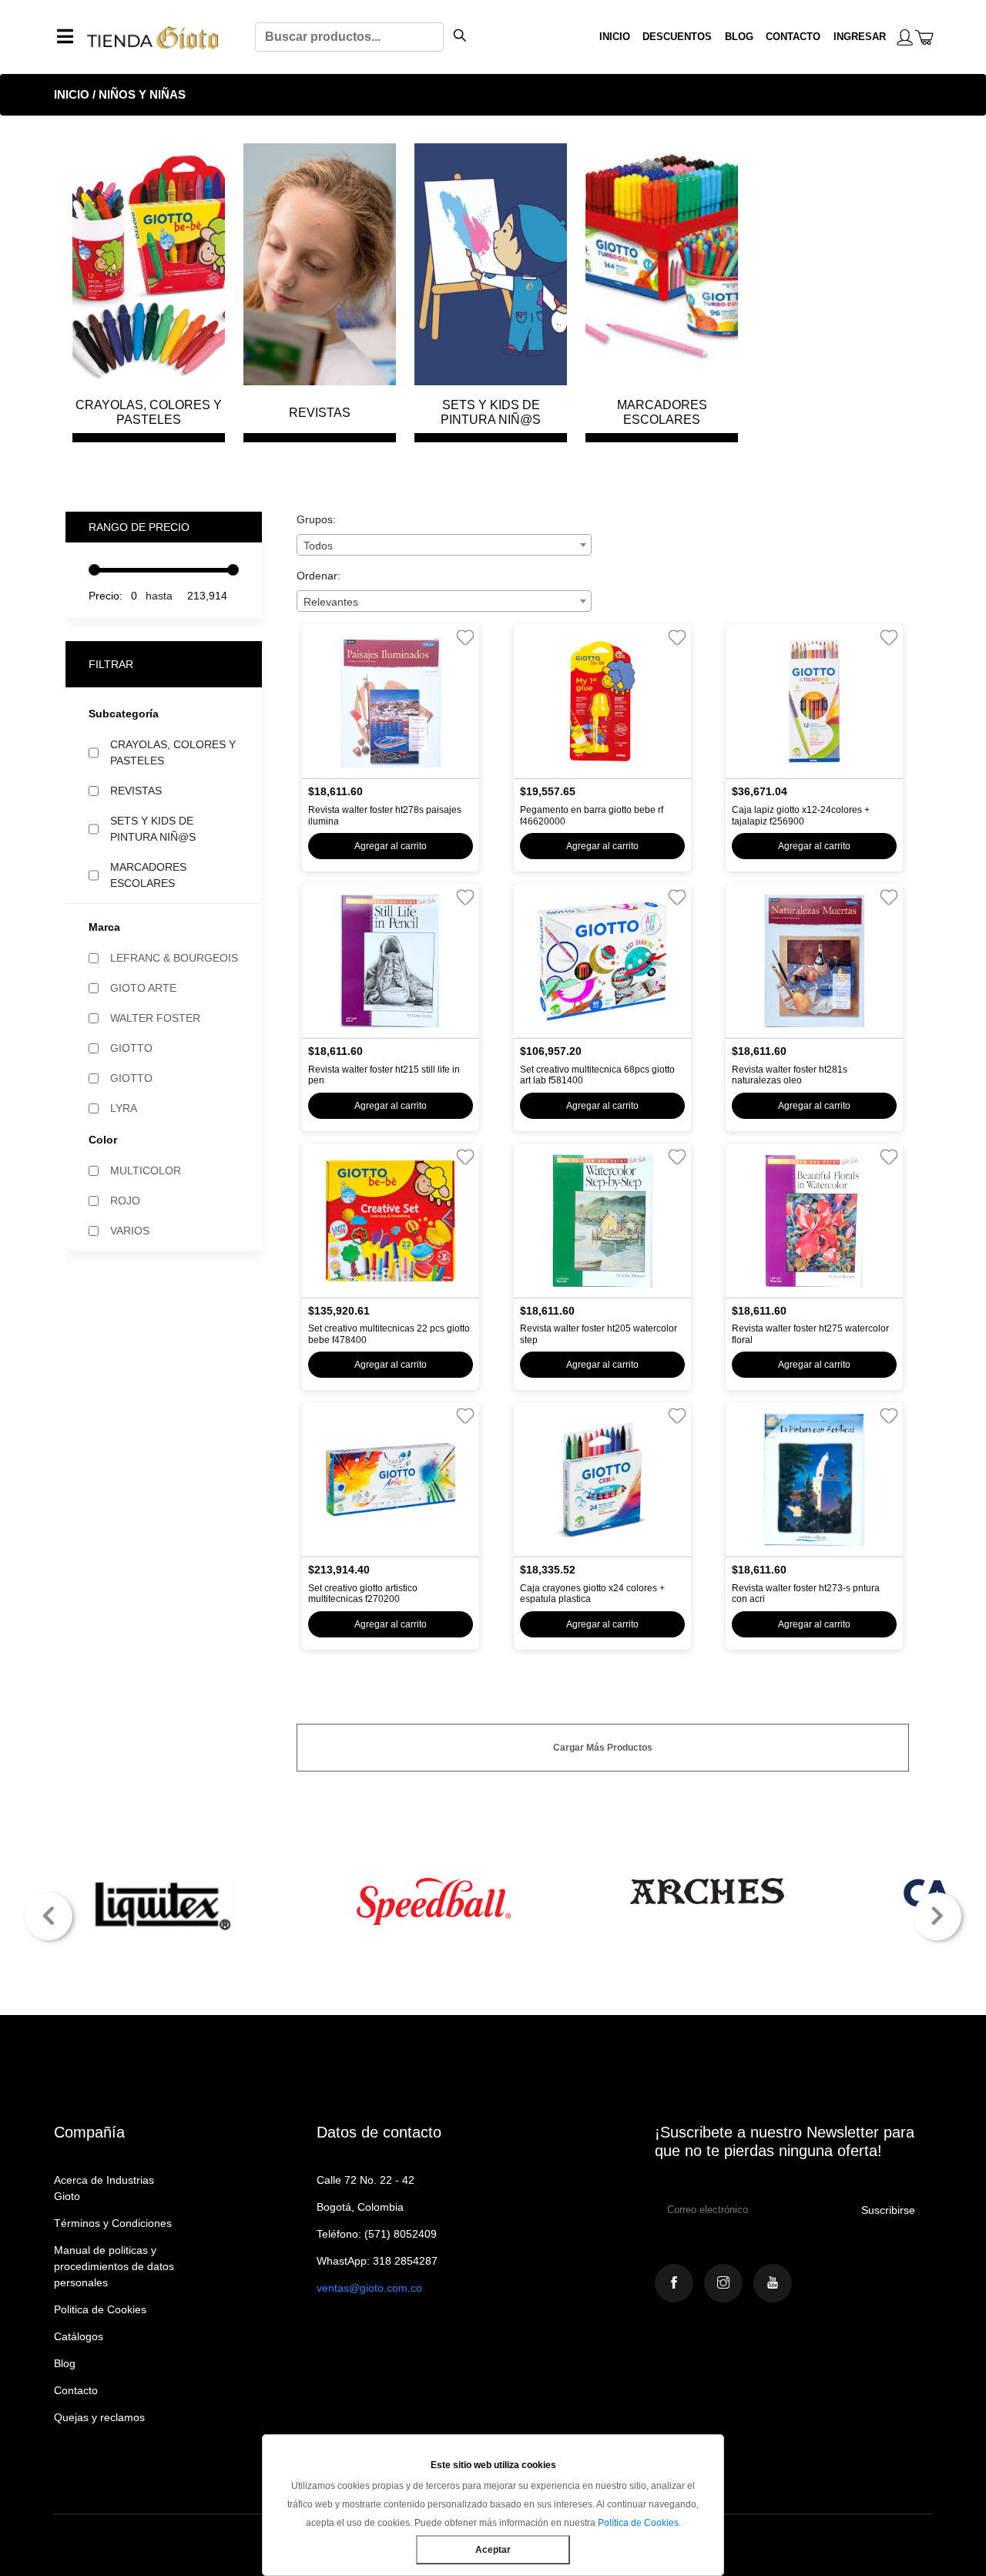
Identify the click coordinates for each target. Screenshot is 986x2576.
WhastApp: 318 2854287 (377, 2261)
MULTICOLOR (146, 1170)
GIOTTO (131, 1048)
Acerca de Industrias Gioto (104, 2188)
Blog (65, 2363)
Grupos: (316, 519)
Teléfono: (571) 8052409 (377, 2234)
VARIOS (130, 1231)
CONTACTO (793, 37)
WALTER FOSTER (155, 1018)
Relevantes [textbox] (331, 602)
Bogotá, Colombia (360, 2207)
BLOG (739, 37)
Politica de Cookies (100, 2309)
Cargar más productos (603, 1748)
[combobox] (444, 545)
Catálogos (79, 2336)
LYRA (124, 1108)
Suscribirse (888, 2210)
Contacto (76, 2390)
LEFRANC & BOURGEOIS (174, 958)
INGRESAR (860, 37)
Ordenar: (319, 576)
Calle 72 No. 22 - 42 (366, 2180)
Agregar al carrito (391, 846)
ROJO (125, 1201)
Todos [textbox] (318, 546)
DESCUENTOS (677, 37)
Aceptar (493, 2550)
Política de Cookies (638, 2523)
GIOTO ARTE (143, 988)
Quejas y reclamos (99, 2417)
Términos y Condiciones (113, 2223)
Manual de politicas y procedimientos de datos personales (114, 2266)
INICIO (615, 37)
